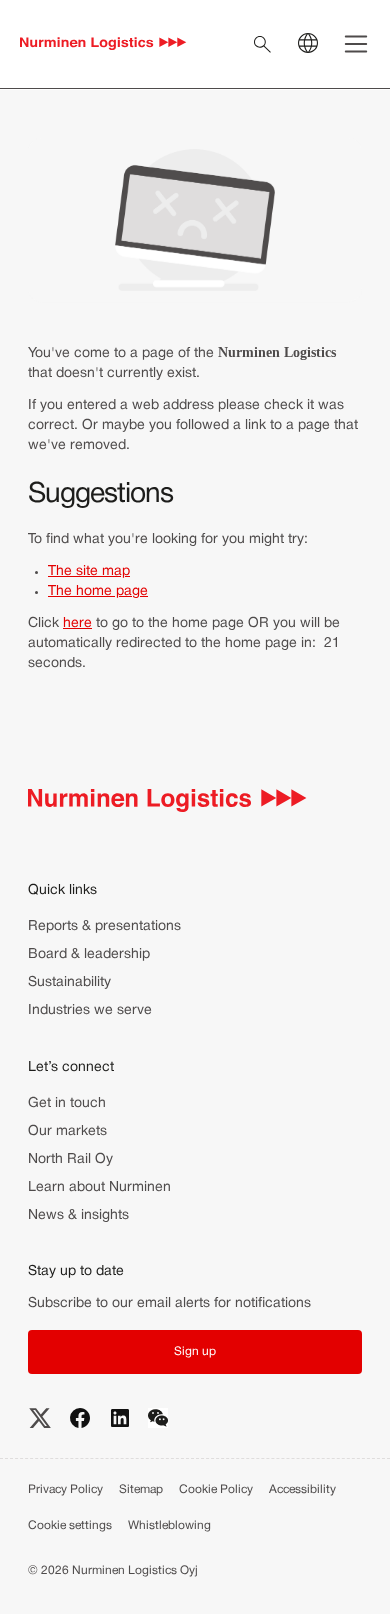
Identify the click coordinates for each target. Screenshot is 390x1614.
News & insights (78, 1215)
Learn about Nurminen (99, 1187)
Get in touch (67, 1103)
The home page (98, 591)
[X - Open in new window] (40, 1418)
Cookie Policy (216, 1489)
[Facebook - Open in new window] (80, 1418)
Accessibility (302, 1489)
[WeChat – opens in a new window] (158, 1417)
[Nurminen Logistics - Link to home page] (103, 44)
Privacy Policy (65, 1489)
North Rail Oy (70, 1159)
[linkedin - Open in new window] (120, 1418)
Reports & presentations (104, 926)
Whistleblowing (169, 1525)
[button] (195, 1352)
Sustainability (69, 982)
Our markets (67, 1131)
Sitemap (141, 1489)
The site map (89, 571)
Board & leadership (89, 954)
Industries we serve (90, 1010)
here (77, 623)
